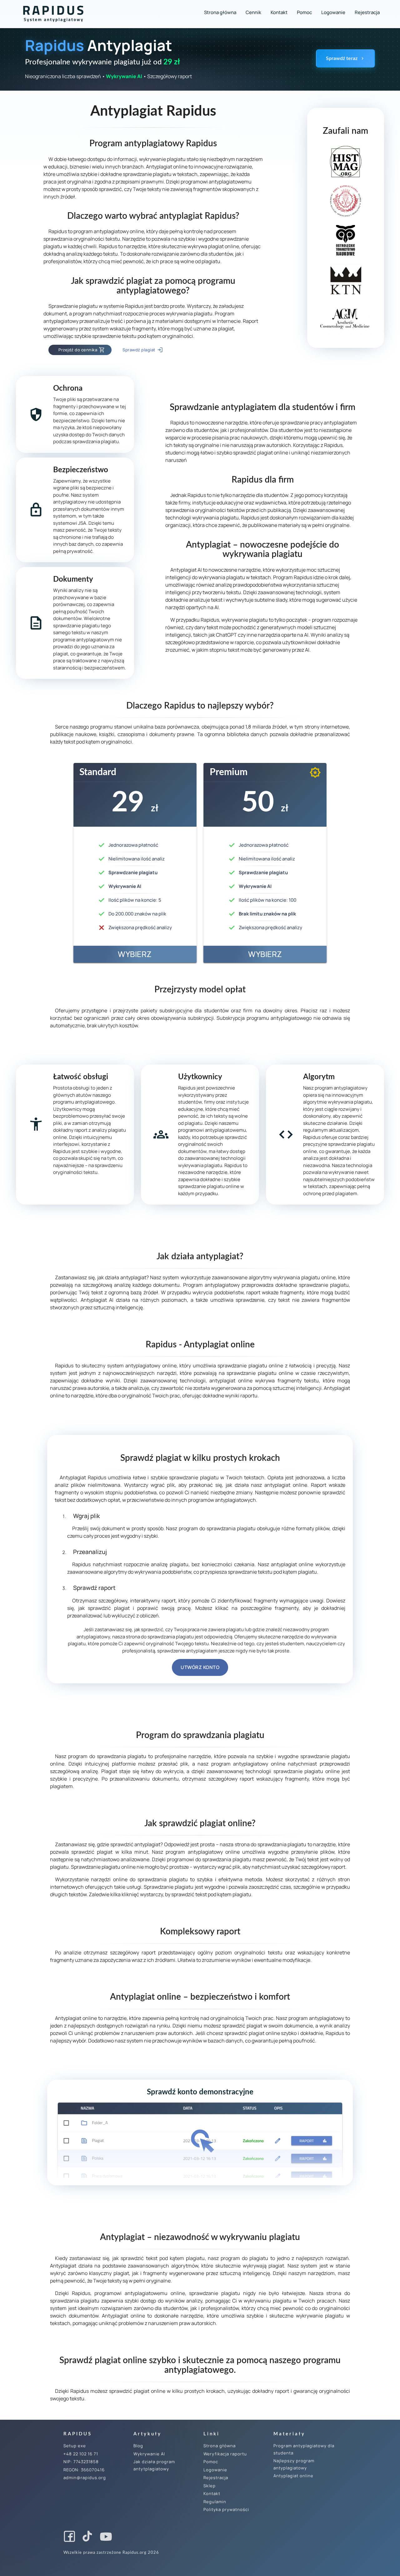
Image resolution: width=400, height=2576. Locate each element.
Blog (138, 2446)
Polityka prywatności (226, 2509)
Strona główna (220, 12)
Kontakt (279, 12)
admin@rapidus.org (85, 2478)
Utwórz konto (200, 1667)
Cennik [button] (253, 12)
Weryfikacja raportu (225, 2454)
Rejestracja (367, 12)
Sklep (210, 2486)
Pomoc (304, 12)
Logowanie (333, 12)
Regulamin (215, 2502)
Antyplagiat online (293, 2476)
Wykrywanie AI (149, 2454)
